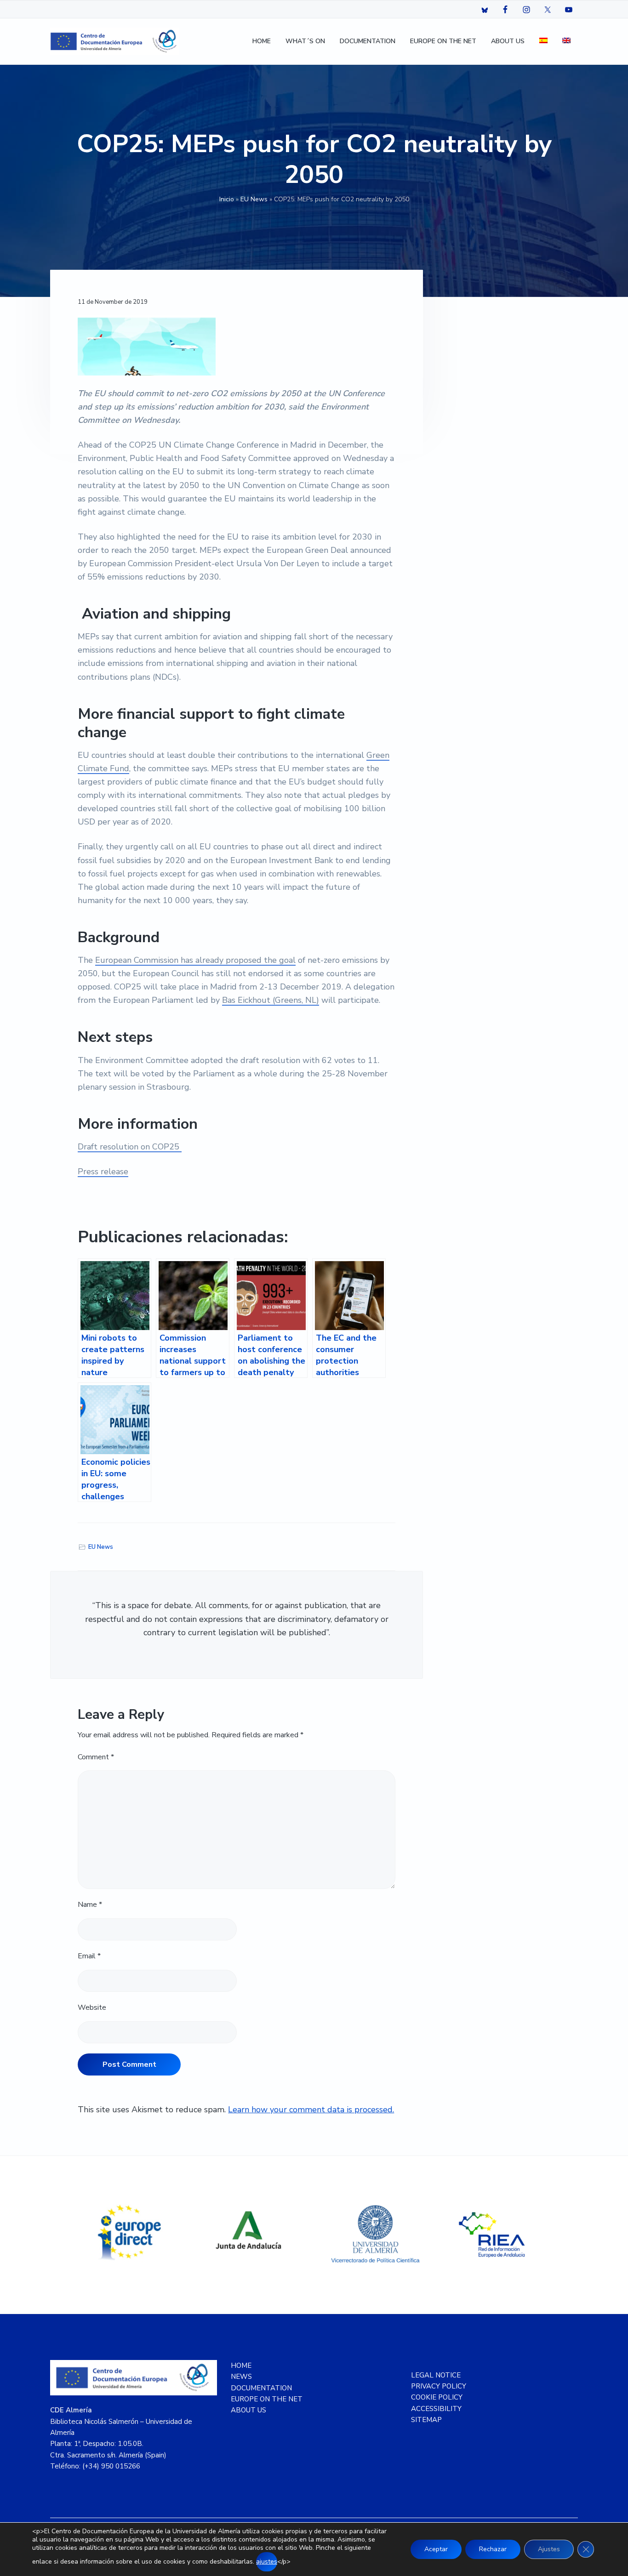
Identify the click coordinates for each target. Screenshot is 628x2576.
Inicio (227, 199)
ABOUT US (248, 2410)
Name (90, 1905)
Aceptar (436, 2549)
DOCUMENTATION (261, 2388)
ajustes (267, 2562)
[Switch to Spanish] (543, 42)
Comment (96, 1757)
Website (92, 2007)
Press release (103, 1171)
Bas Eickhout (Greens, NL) (271, 1000)
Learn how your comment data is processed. (311, 2110)
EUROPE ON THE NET (267, 2399)
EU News (254, 199)
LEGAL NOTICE (436, 2375)
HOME (241, 2366)
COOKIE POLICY (437, 2397)
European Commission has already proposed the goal (195, 960)
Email (89, 1956)
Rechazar (493, 2549)
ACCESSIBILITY (436, 2409)
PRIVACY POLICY (439, 2386)
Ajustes (549, 2549)
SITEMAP (426, 2420)
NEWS (241, 2377)
